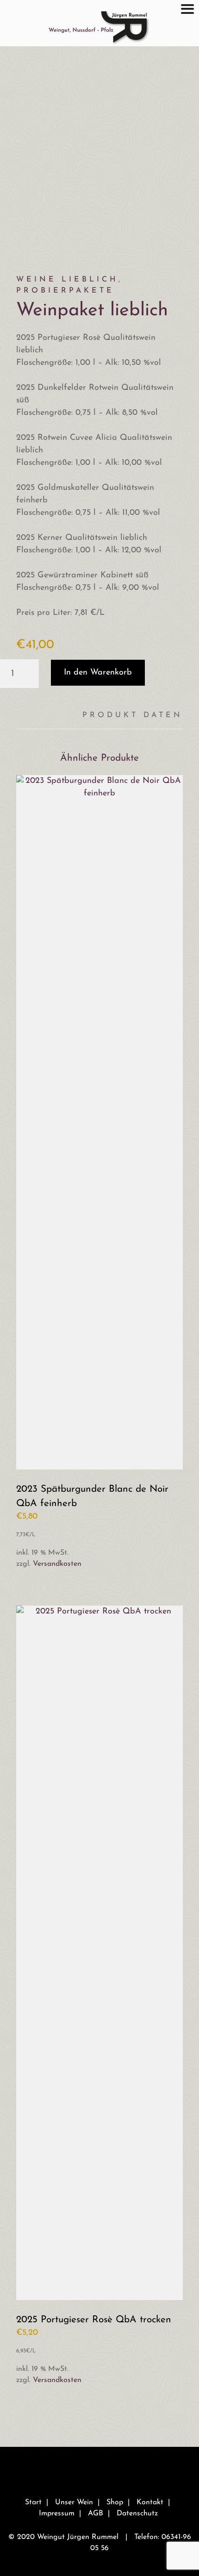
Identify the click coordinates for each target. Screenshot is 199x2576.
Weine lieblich (67, 280)
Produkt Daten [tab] (133, 715)
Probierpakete (65, 291)
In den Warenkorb (98, 673)
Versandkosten (57, 1564)
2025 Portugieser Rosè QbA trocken (94, 2320)
